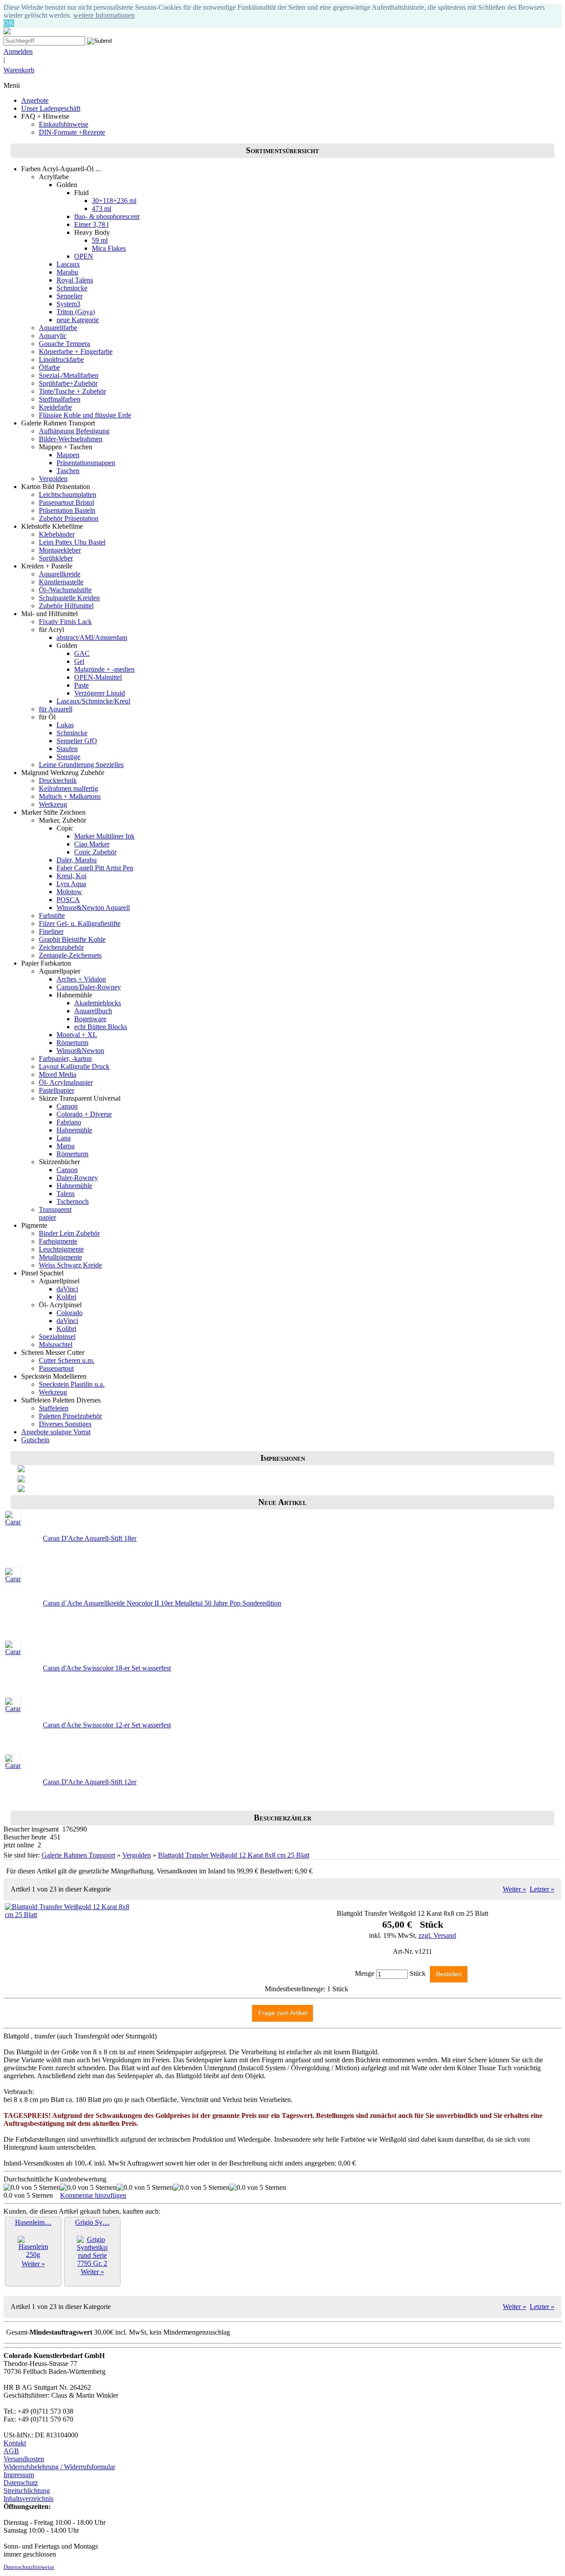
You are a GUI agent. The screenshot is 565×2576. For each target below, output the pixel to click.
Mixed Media (58, 1074)
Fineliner (51, 931)
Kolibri (66, 1297)
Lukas (65, 725)
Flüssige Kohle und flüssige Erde (85, 415)
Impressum (19, 2475)
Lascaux (68, 264)
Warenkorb (19, 70)
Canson (67, 1106)
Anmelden (18, 51)
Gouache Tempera (64, 344)
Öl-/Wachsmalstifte (65, 590)
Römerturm (72, 1043)
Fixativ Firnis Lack (65, 622)
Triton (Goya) (76, 312)
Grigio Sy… (92, 2222)
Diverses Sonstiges (65, 1424)
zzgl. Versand (437, 1935)
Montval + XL (77, 1035)
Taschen (68, 471)
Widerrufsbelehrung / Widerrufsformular (59, 2467)
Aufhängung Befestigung (74, 431)
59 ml (100, 240)
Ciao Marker (92, 844)
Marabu (67, 272)
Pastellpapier (56, 1090)
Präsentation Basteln (67, 510)
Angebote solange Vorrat (56, 1432)
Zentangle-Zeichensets (70, 955)
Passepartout (56, 1368)
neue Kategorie (78, 320)
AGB (11, 2451)
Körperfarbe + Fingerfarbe (76, 352)
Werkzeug (53, 804)
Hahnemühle (74, 1130)
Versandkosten (24, 2459)
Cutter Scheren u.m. (67, 1360)
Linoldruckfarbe (61, 359)
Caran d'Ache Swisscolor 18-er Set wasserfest (107, 1668)
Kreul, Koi (72, 876)
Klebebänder (57, 534)
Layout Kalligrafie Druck (74, 1066)
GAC (82, 653)
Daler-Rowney (77, 1178)
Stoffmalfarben (60, 399)
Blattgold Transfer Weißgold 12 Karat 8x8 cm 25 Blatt (234, 1855)
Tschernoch (73, 1202)
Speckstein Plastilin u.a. (72, 1384)
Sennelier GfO (77, 741)
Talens (66, 1194)
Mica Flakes (109, 248)
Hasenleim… (33, 2222)
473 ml (102, 209)
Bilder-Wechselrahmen (71, 439)
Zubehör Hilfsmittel (66, 606)
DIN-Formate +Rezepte (72, 132)
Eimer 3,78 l (91, 224)
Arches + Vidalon (81, 979)
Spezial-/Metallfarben (69, 375)
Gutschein (35, 1440)
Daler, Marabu (77, 860)
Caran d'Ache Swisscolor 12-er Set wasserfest (107, 1725)
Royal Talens (75, 280)
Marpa (66, 1146)
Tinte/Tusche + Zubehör (72, 391)
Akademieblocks (98, 1003)
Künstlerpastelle (61, 582)
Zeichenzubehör (61, 947)
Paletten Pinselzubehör (70, 1416)
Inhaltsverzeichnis (28, 2499)
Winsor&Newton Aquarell (93, 908)
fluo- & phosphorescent (107, 216)
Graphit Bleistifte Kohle (72, 939)
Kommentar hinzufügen (93, 2195)
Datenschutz (21, 2483)
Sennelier (70, 296)
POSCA (68, 900)
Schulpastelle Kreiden (69, 598)
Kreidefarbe (55, 407)
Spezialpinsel (57, 1337)
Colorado (70, 1313)
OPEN (84, 256)
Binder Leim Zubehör (69, 1233)
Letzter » (542, 1889)
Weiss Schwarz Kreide (70, 1265)
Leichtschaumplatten (68, 495)
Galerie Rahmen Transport (78, 1855)
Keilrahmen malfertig (68, 788)
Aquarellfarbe (58, 328)
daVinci (67, 1289)
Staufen (67, 749)
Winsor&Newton (80, 1051)
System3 (68, 304)
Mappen (68, 455)
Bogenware (90, 1019)
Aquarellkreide (60, 574)
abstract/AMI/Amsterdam (92, 637)
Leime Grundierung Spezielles (81, 765)
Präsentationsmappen (86, 463)
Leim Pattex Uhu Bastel (72, 542)
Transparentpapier (55, 1213)
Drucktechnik (58, 780)
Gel (79, 661)
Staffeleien (54, 1408)
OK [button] (9, 23)
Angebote (35, 100)
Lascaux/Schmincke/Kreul (93, 701)
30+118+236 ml (114, 201)
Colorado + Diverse (84, 1114)
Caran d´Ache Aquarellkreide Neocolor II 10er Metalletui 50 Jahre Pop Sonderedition (162, 1603)
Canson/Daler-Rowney (89, 987)
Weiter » (514, 1889)
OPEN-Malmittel (98, 677)
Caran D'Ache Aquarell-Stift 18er (90, 1538)
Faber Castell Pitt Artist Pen (95, 868)
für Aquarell (56, 709)
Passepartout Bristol (66, 502)
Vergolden (53, 479)
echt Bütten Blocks (101, 1027)
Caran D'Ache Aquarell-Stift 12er (90, 1782)
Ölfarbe (49, 367)
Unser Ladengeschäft (51, 108)
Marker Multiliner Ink (104, 836)
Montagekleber (60, 550)
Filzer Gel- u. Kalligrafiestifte (80, 923)
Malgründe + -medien (104, 669)
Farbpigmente (58, 1241)
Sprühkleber (56, 558)
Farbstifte (52, 916)
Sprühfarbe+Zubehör (68, 383)
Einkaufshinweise (64, 124)
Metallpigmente (60, 1257)
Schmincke (72, 288)
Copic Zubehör (95, 852)
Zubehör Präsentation (69, 518)
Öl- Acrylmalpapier (66, 1082)
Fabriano (69, 1122)
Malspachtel (56, 1344)
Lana (64, 1138)
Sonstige (68, 757)
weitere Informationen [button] (104, 15)
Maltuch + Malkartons (70, 796)
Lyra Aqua (71, 884)
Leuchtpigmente (61, 1249)
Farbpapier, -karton (65, 1059)
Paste (81, 685)
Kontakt (15, 2443)
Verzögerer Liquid (100, 693)
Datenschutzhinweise (29, 2567)
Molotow (69, 892)
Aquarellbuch (93, 1011)
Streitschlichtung (27, 2491)
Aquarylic (53, 336)
